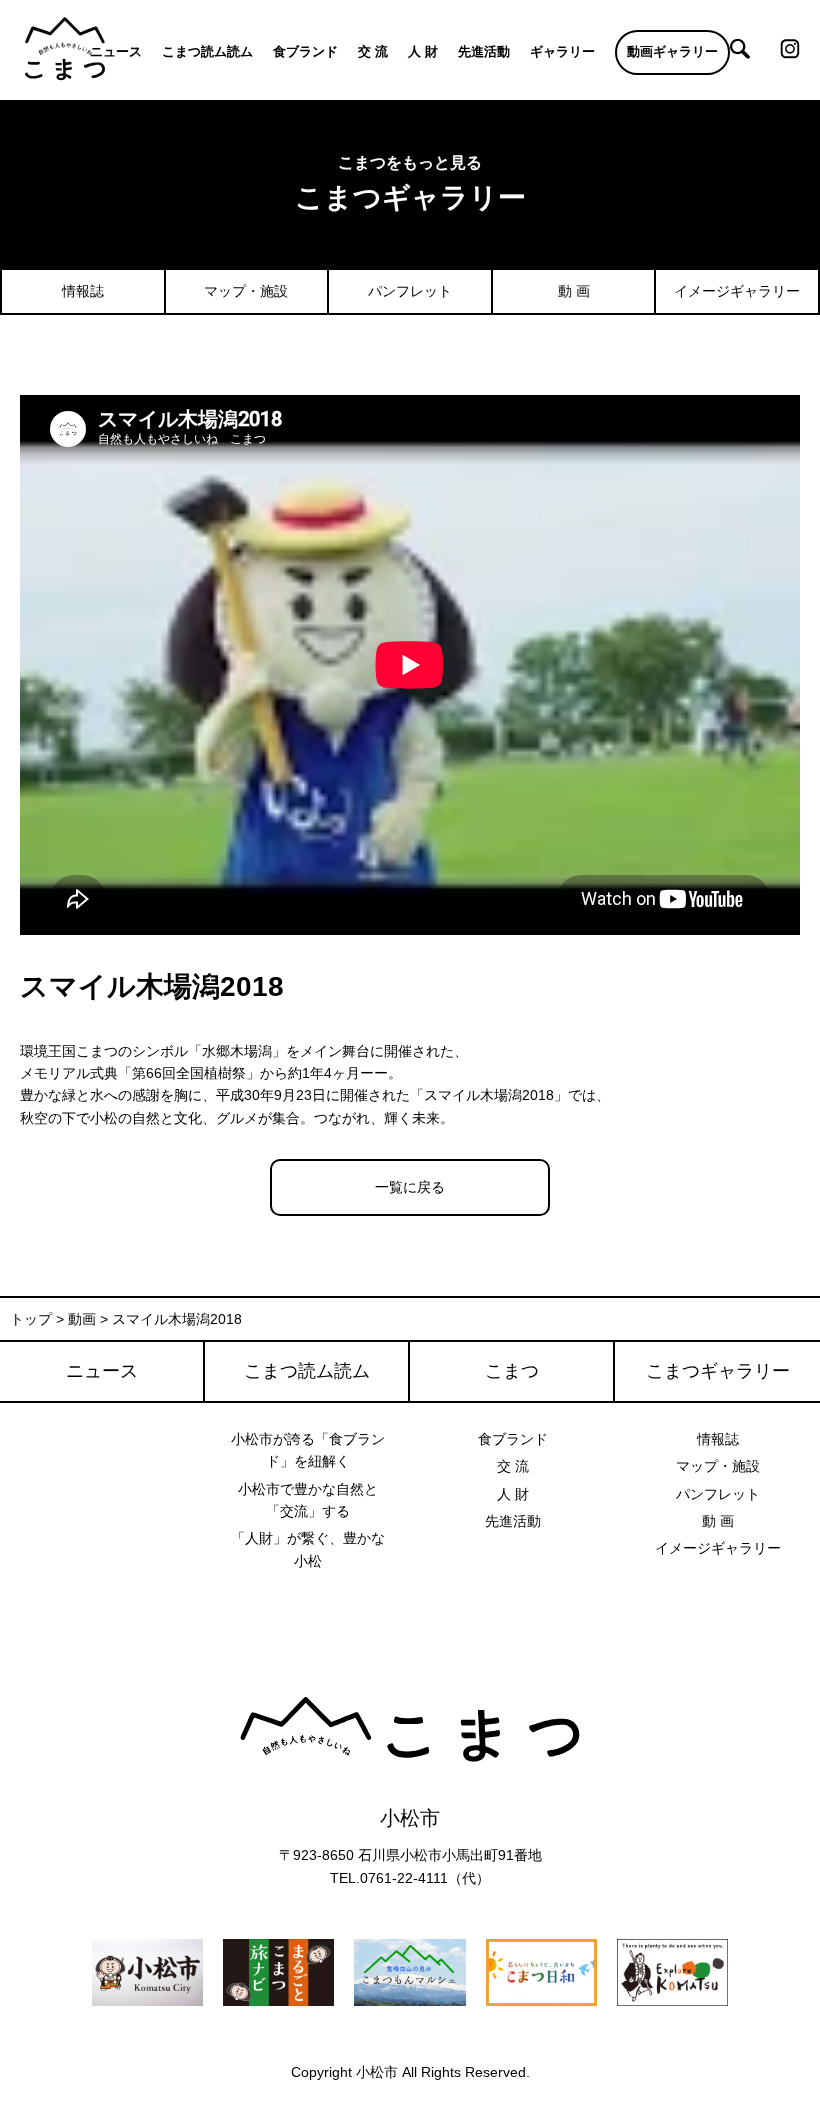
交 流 (373, 51)
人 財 (423, 51)
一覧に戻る (410, 1187)
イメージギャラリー (737, 291)
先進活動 (484, 51)
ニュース (116, 51)
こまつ (512, 1371)
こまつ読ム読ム (207, 51)
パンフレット (410, 291)
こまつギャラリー (718, 1371)
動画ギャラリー (672, 51)
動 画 (574, 291)
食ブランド (305, 51)
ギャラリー (562, 51)
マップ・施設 (246, 291)
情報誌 (83, 291)
